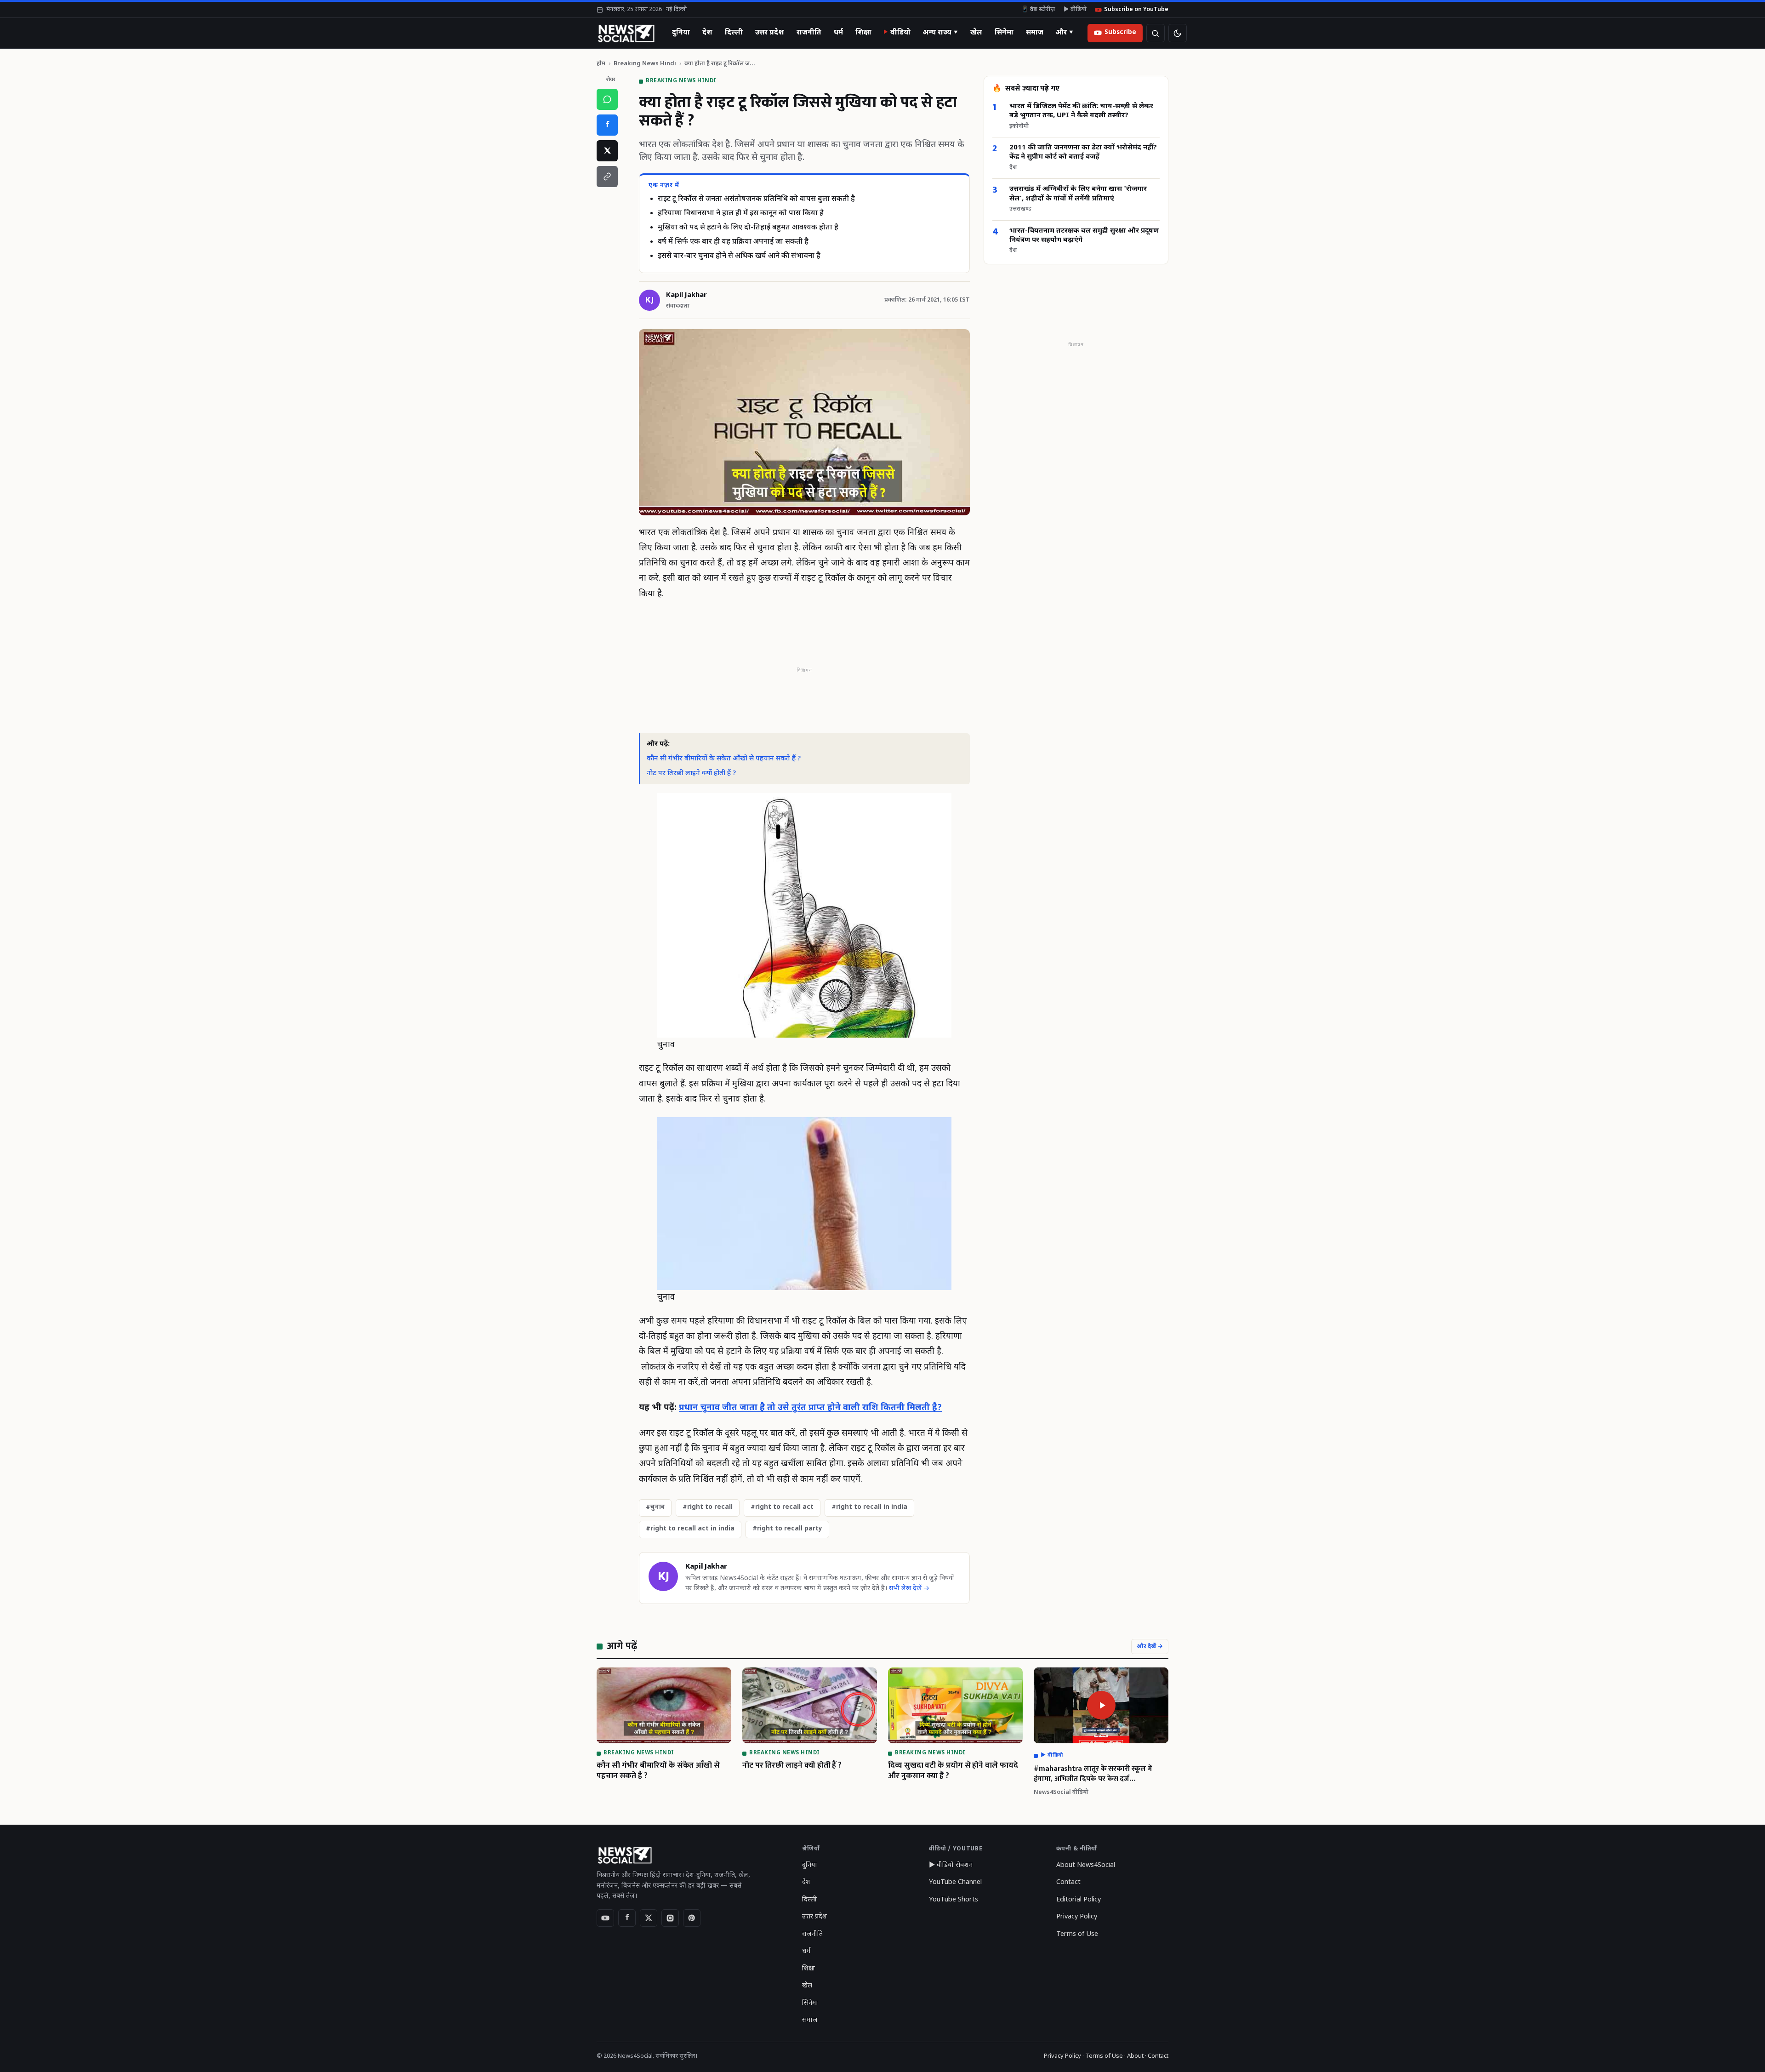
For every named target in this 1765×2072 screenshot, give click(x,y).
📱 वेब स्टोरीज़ (1038, 10)
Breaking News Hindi (645, 64)
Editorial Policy (1079, 1900)
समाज (1035, 33)
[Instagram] (670, 1918)
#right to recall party (787, 1529)
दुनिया (681, 33)
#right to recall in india (869, 1507)
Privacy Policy (1077, 1917)
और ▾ (1065, 33)
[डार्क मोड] (1178, 33)
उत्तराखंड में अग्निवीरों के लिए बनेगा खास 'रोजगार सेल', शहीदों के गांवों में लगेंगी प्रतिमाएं (1078, 194)
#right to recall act (782, 1507)
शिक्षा (863, 33)
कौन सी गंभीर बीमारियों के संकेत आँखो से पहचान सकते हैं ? (724, 759)
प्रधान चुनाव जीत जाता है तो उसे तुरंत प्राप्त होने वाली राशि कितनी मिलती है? (810, 1408)
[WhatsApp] (607, 99)
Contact (1068, 1882)
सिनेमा (1004, 33)
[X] (607, 151)
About (1135, 2056)
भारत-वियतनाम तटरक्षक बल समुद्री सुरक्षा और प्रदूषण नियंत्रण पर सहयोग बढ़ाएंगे (1084, 236)
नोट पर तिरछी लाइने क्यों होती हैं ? (692, 773)
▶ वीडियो (1075, 10)
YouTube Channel (955, 1882)
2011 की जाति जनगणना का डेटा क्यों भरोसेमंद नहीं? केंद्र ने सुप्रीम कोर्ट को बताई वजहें (1083, 152)
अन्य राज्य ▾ (940, 33)
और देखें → (1150, 1647)
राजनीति (809, 33)
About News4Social (1086, 1865)
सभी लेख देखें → (909, 1589)
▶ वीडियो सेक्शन (951, 1865)
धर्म (838, 33)
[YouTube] (605, 1918)
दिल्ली (734, 33)
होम (601, 64)
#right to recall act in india (690, 1529)
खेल (976, 33)
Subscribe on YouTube (1136, 10)
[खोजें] (1156, 33)
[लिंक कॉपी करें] (607, 177)
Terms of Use (1077, 1934)
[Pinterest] (692, 1918)
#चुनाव (655, 1507)
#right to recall (708, 1507)
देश (707, 33)
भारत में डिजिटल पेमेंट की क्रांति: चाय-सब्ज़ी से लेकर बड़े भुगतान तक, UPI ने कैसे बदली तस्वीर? (1081, 111)
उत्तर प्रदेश (770, 33)
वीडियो (900, 33)
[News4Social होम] (626, 33)
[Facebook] (607, 125)
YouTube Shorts (954, 1900)
